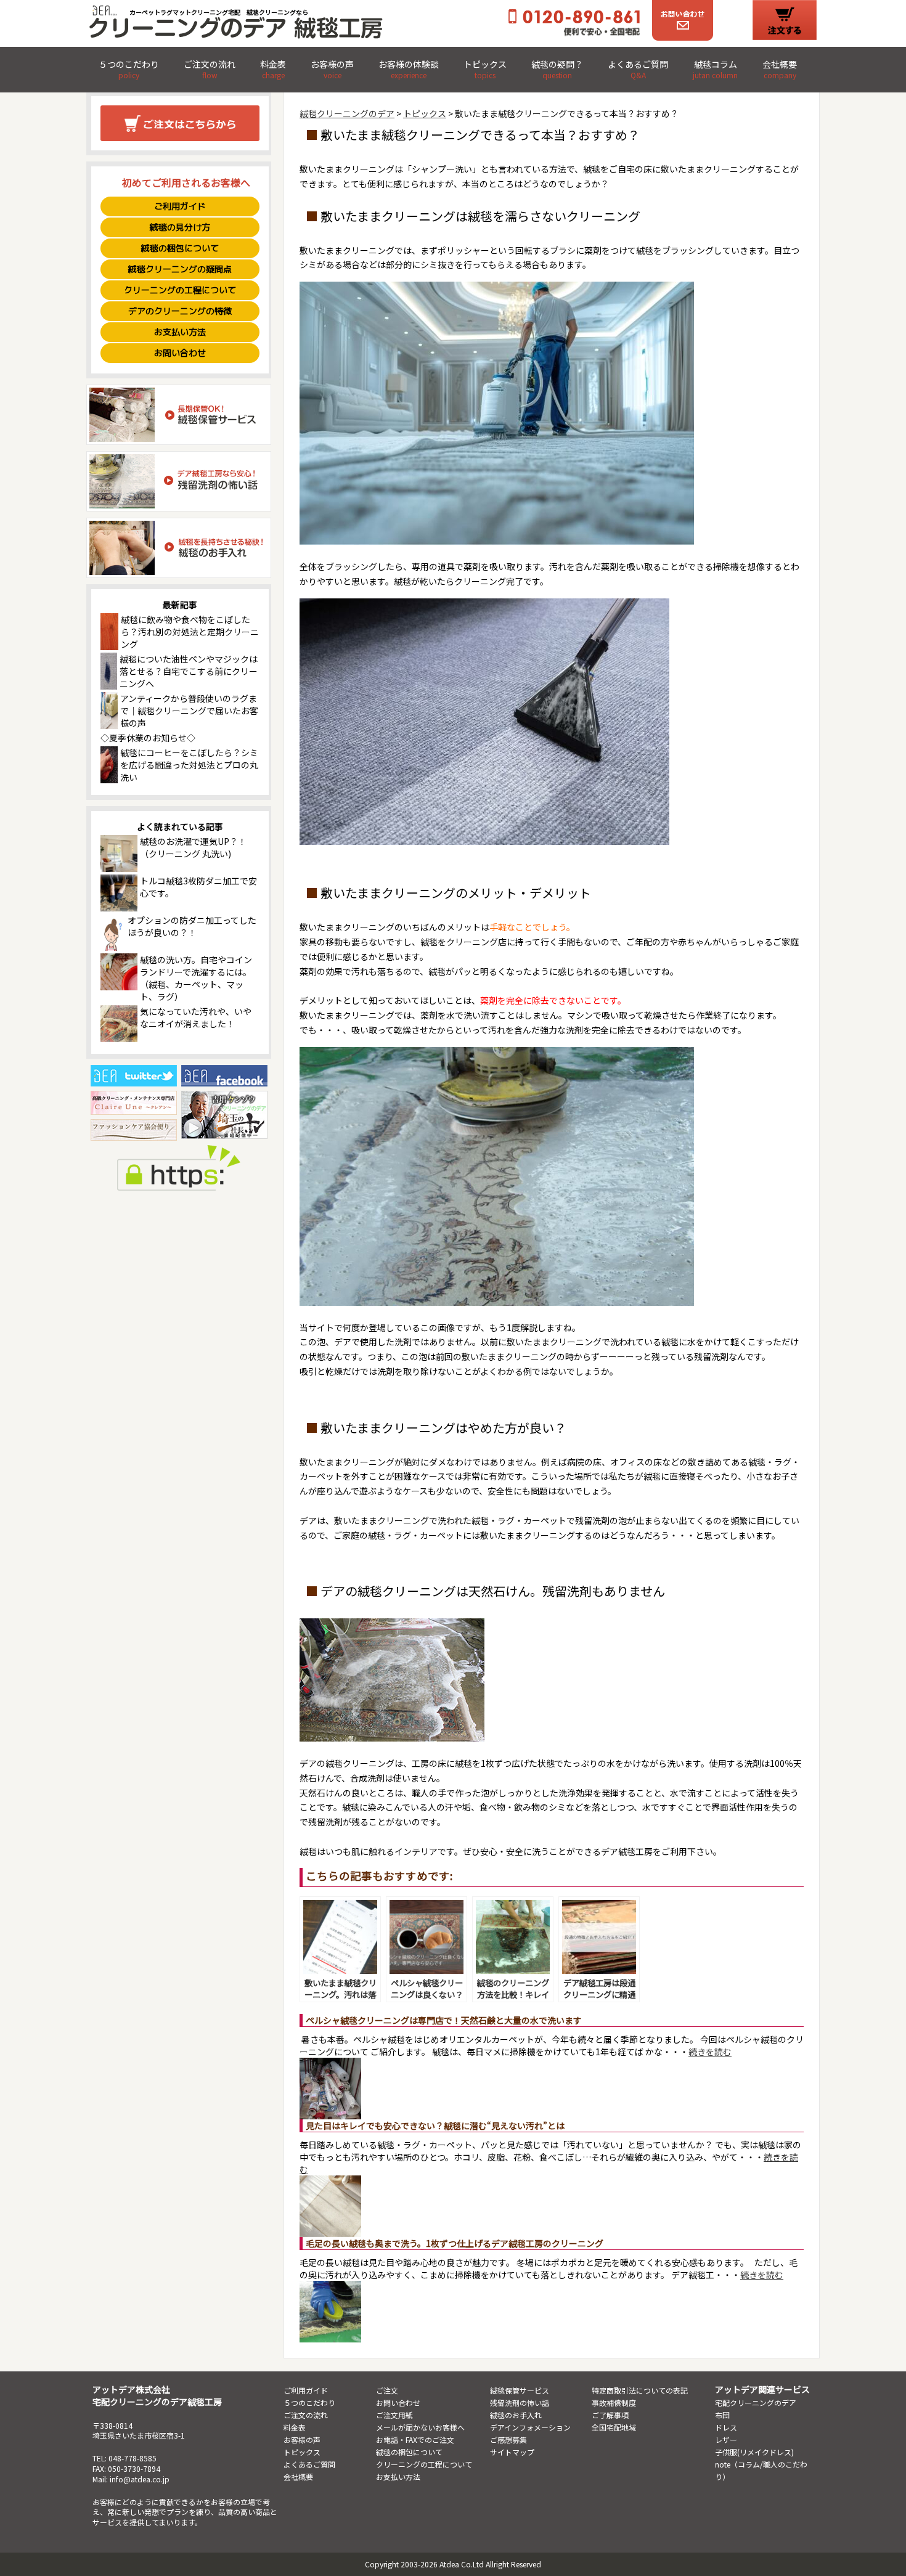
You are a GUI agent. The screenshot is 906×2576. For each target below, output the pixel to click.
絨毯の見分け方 (180, 227)
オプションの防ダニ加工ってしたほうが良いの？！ (192, 926)
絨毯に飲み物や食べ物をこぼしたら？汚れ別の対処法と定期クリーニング (190, 632)
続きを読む (710, 2052)
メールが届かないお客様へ (420, 2427)
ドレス (726, 2427)
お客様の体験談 (409, 70)
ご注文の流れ (210, 70)
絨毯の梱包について (180, 248)
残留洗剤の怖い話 (520, 2403)
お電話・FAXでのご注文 (415, 2439)
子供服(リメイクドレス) (754, 2452)
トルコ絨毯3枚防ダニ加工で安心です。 (198, 887)
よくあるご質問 (638, 70)
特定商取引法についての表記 (640, 2390)
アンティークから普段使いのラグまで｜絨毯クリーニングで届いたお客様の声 (189, 711)
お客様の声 (332, 70)
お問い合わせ (180, 353)
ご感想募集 (508, 2439)
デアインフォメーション (530, 2427)
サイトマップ (512, 2452)
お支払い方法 (180, 332)
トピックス (485, 70)
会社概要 (780, 70)
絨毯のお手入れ (516, 2415)
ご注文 (387, 2390)
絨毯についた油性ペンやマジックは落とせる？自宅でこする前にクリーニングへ (189, 671)
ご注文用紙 (394, 2415)
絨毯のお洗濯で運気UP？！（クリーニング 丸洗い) (193, 847)
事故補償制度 (614, 2403)
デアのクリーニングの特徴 (180, 311)
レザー (726, 2439)
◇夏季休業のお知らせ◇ (148, 738)
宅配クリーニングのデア (756, 2403)
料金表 (273, 70)
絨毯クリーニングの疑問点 (180, 269)
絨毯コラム (715, 70)
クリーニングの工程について (180, 290)
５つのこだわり (129, 70)
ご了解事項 (610, 2415)
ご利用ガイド (180, 206)
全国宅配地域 (614, 2427)
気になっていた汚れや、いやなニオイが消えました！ (196, 1017)
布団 (722, 2415)
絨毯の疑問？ (557, 70)
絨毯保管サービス (520, 2390)
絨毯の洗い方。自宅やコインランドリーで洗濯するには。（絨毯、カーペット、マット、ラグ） (196, 978)
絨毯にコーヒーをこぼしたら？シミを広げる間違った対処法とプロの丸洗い (189, 765)
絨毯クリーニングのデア (347, 113)
